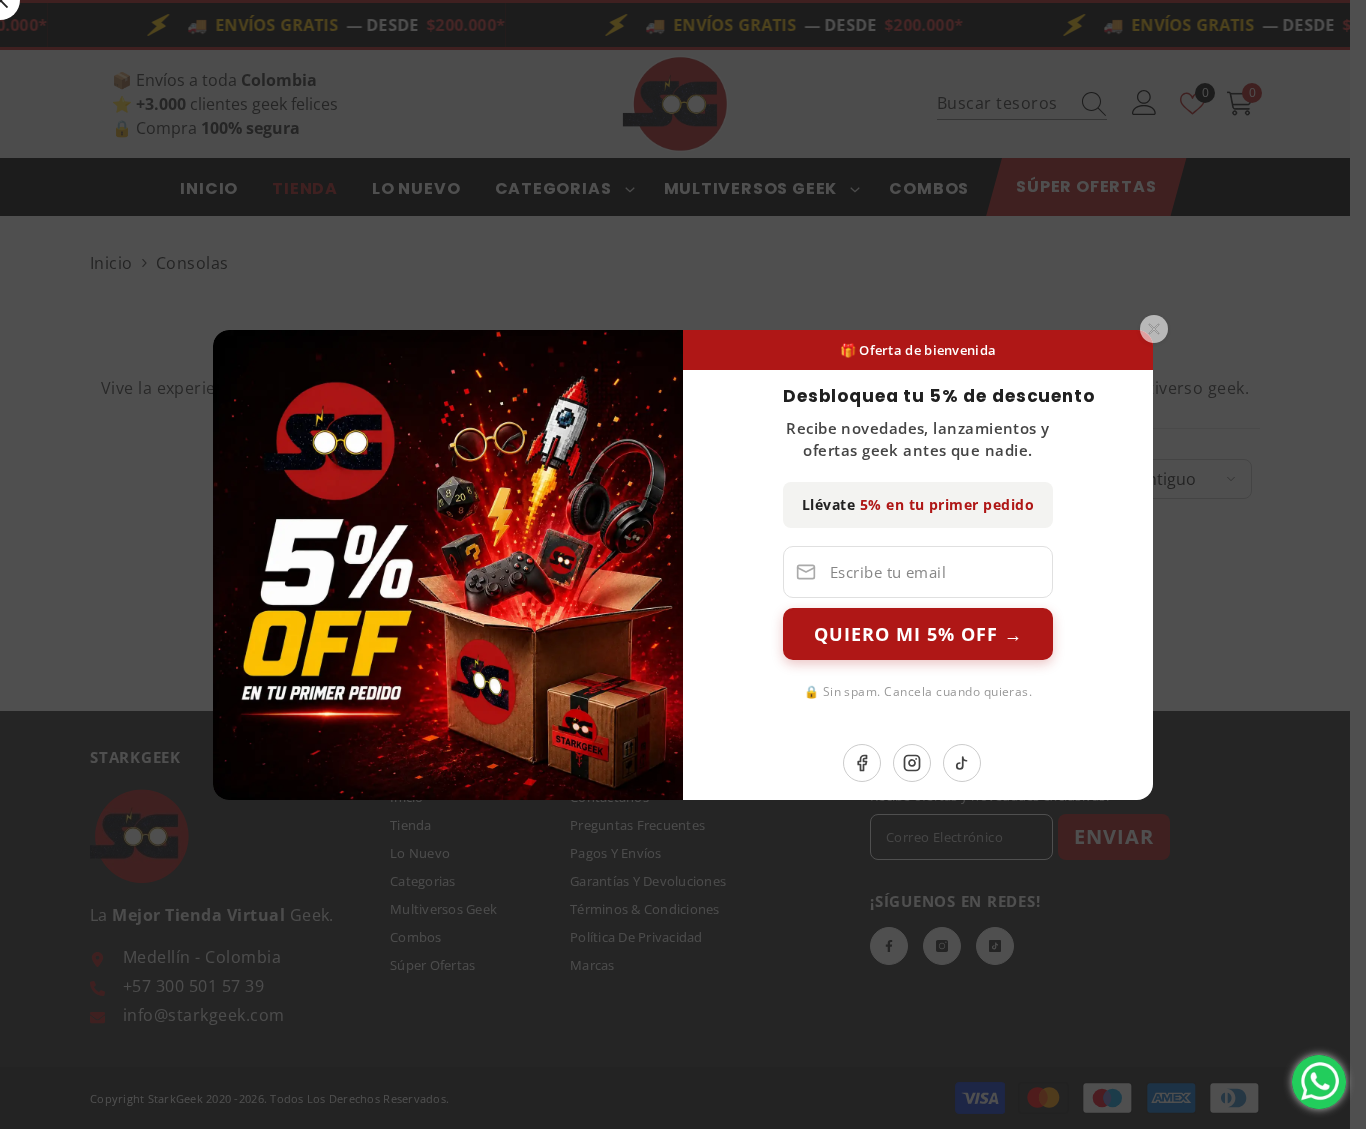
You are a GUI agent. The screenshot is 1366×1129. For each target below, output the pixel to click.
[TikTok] (962, 763)
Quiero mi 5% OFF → (918, 634)
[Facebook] (862, 763)
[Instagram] (912, 763)
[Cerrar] (1154, 329)
